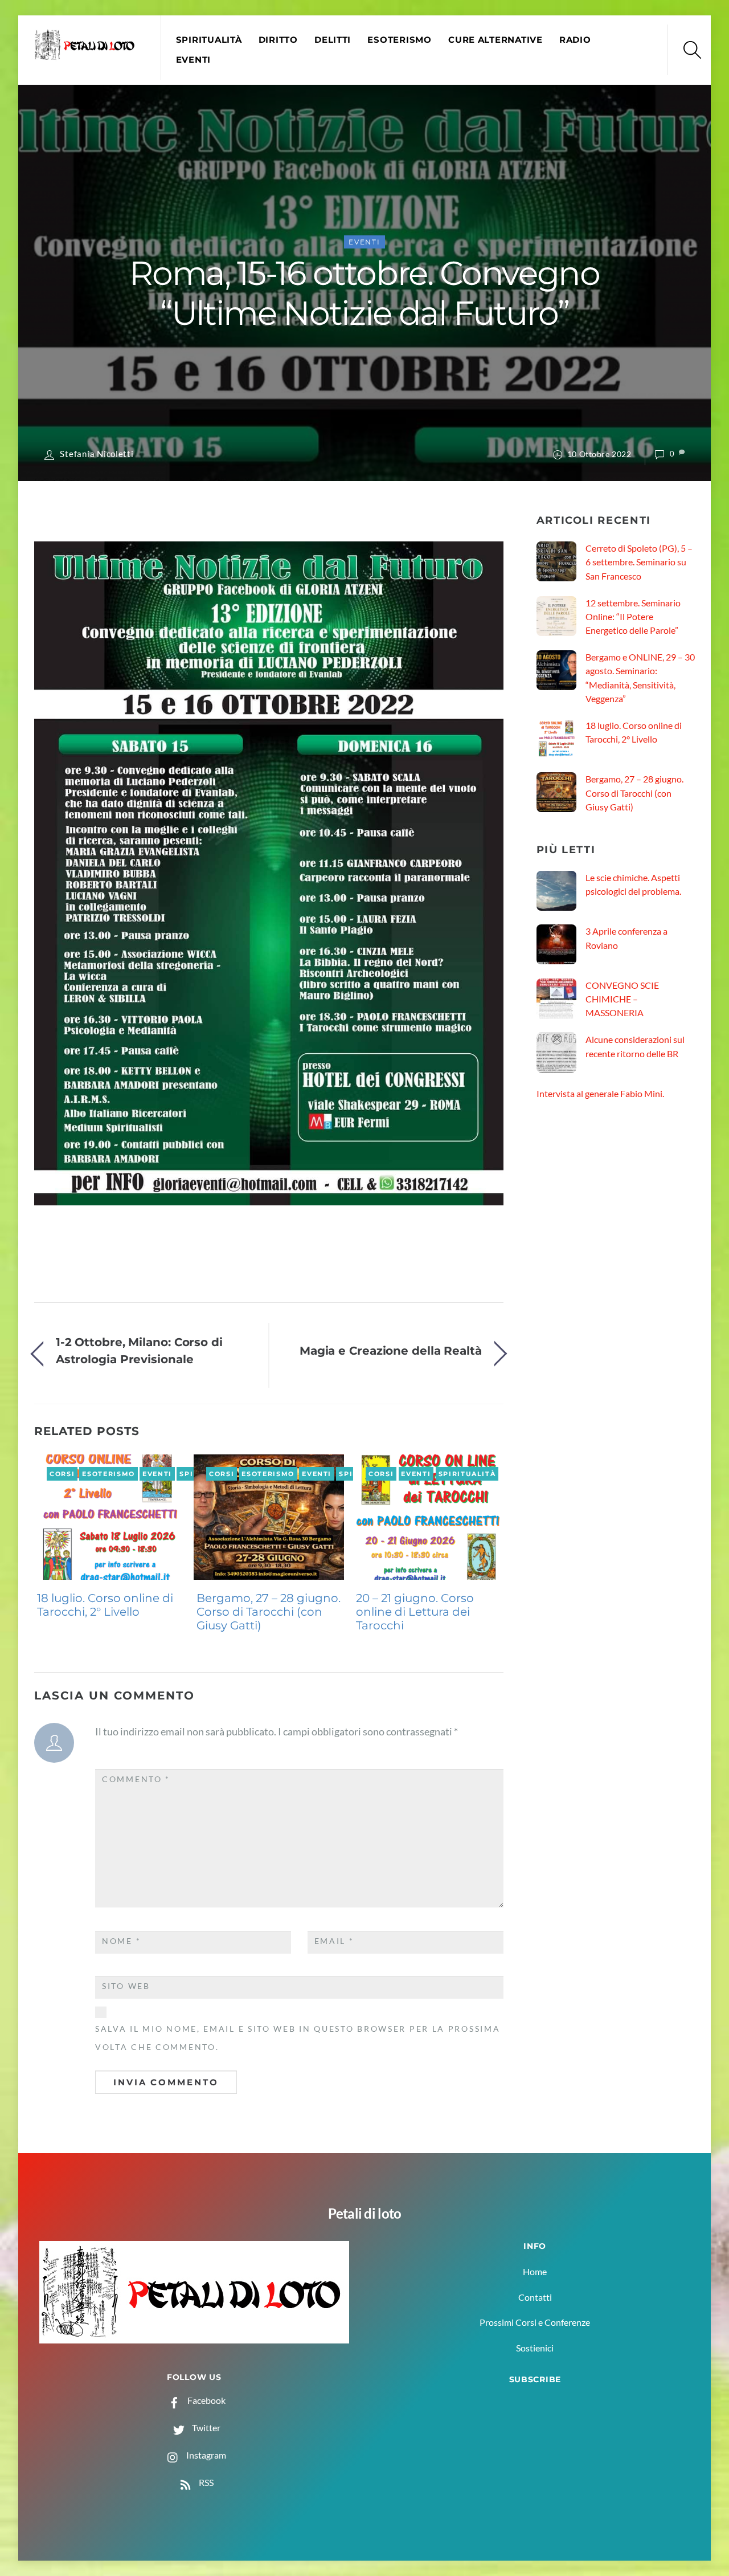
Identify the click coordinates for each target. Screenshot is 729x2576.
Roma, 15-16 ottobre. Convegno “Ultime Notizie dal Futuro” (364, 293)
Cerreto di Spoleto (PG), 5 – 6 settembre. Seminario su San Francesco (639, 562)
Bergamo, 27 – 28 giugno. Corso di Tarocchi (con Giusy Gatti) (269, 1612)
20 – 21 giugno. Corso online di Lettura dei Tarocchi (415, 1612)
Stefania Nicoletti (97, 454)
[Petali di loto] (86, 55)
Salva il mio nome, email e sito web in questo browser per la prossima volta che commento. (298, 2038)
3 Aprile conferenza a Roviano (626, 938)
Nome (121, 1941)
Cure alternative (495, 40)
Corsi (62, 1474)
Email (334, 1941)
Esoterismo (399, 40)
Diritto (278, 40)
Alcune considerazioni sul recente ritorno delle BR (635, 1046)
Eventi (193, 60)
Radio (575, 40)
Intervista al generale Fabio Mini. (600, 1093)
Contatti (535, 2297)
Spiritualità (209, 40)
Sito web (126, 1986)
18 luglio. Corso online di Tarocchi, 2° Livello (105, 1605)
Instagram (205, 2455)
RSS (205, 2482)
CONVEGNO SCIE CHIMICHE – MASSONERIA (622, 999)
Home (535, 2271)
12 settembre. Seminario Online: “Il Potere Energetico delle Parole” (633, 617)
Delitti (333, 40)
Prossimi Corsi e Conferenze (535, 2322)
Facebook (206, 2400)
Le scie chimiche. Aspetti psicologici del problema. (633, 884)
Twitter (205, 2428)
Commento (136, 1779)
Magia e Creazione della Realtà (391, 1350)
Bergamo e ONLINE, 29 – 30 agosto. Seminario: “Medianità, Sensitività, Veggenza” (640, 678)
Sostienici (535, 2348)
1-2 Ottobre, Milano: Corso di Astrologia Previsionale (139, 1350)
